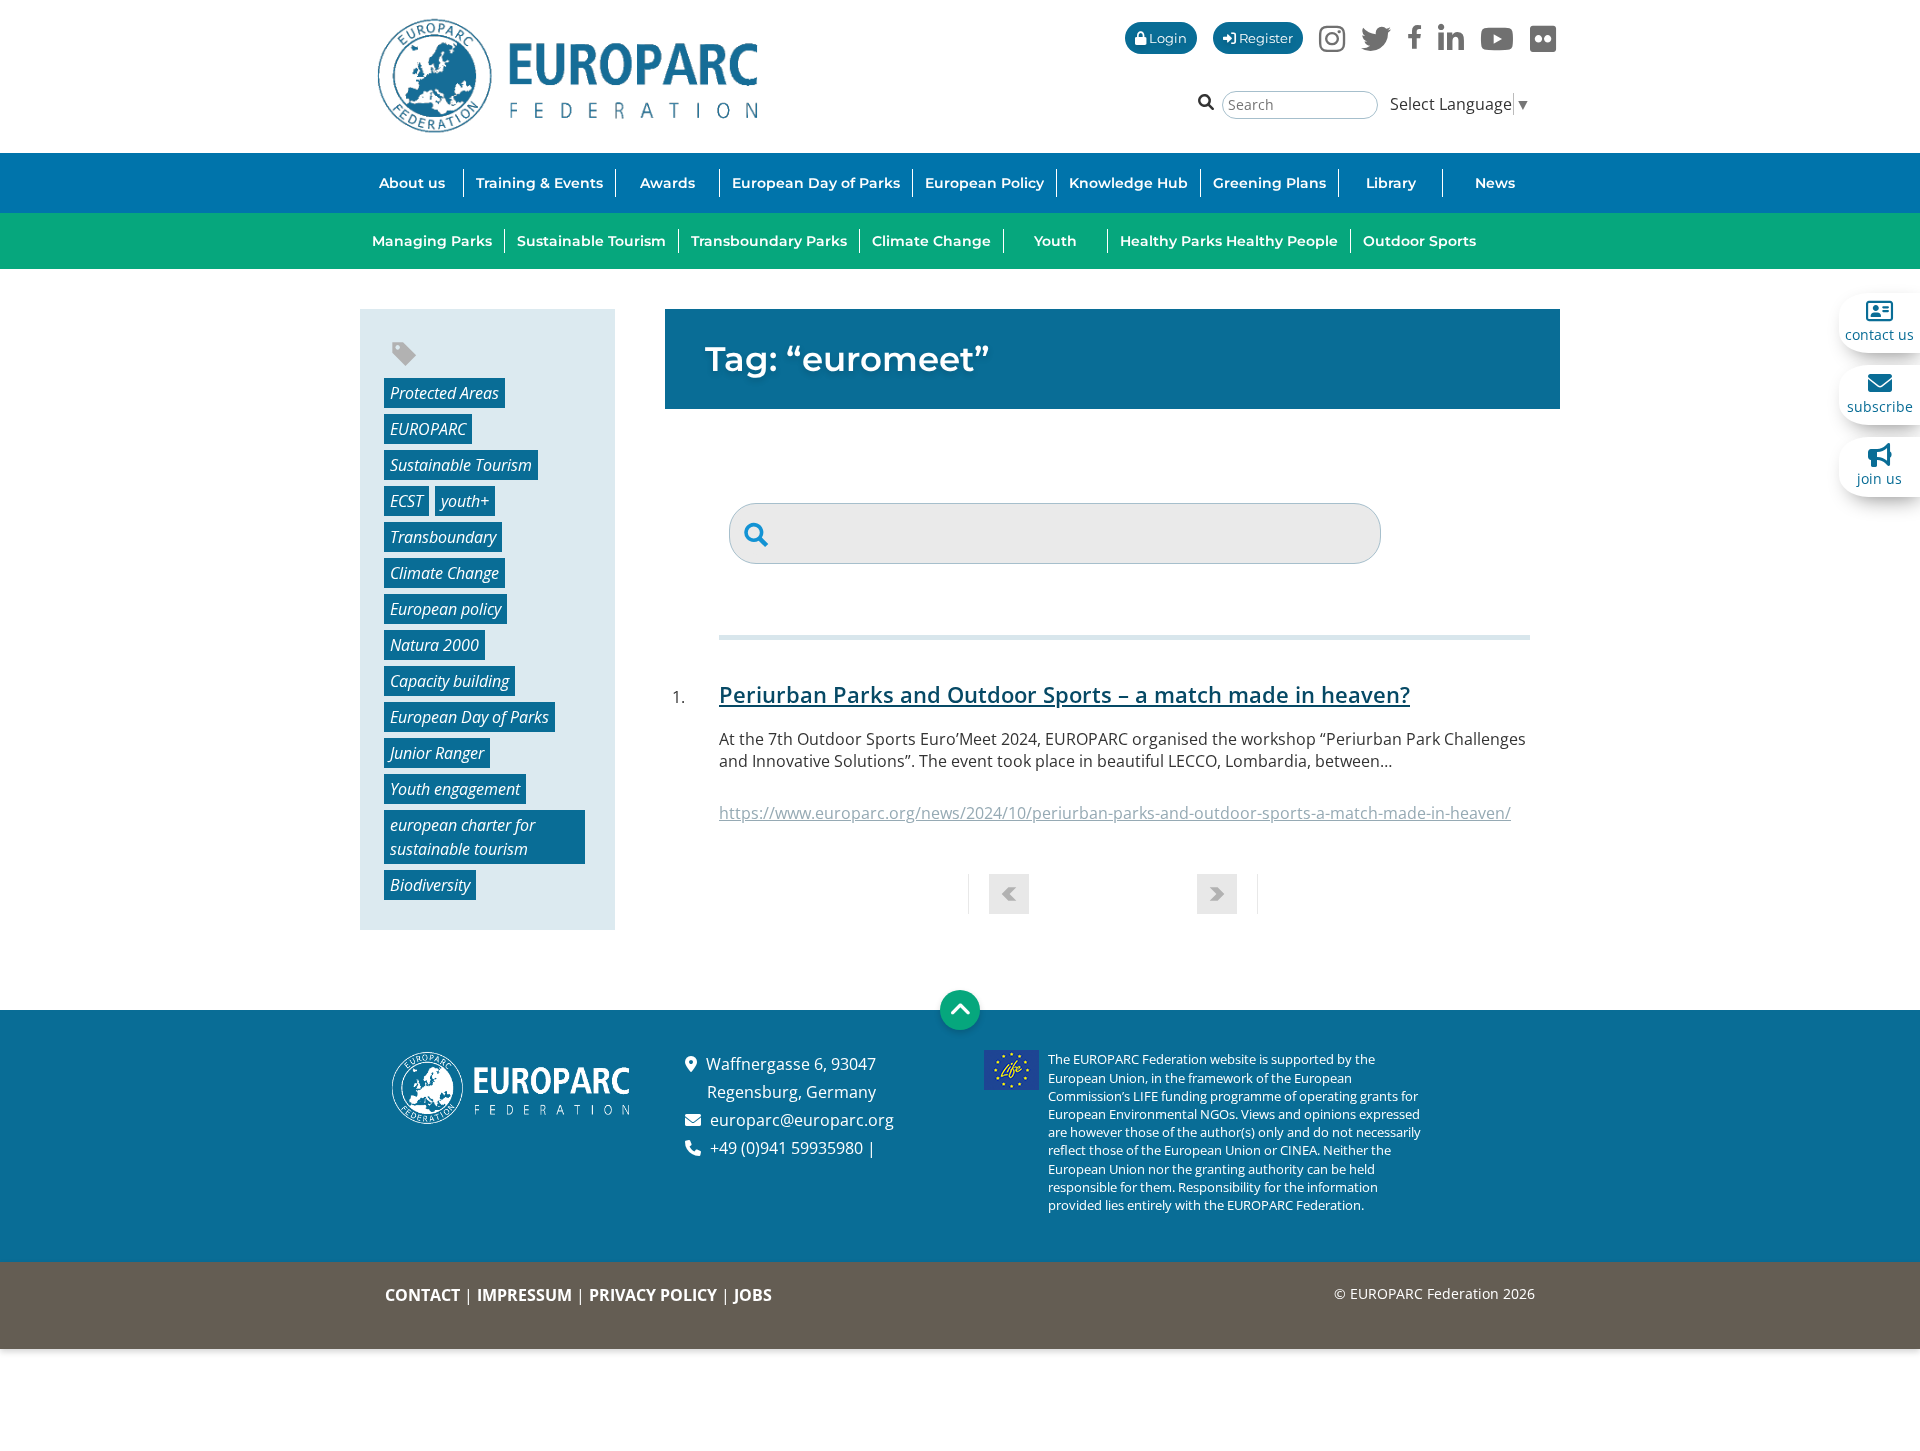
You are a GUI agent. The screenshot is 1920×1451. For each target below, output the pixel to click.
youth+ (465, 501)
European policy (445, 609)
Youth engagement (455, 789)
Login (1166, 38)
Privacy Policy (653, 1295)
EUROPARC (428, 429)
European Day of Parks (469, 717)
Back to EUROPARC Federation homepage (567, 76)
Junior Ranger (437, 753)
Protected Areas (444, 393)
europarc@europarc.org (802, 1120)
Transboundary (443, 537)
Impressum (524, 1295)
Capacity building (449, 681)
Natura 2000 (434, 645)
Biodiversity (430, 885)
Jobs (753, 1295)
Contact (422, 1295)
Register (1264, 38)
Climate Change (444, 573)
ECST (406, 501)
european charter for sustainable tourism (462, 837)
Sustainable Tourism (461, 465)
